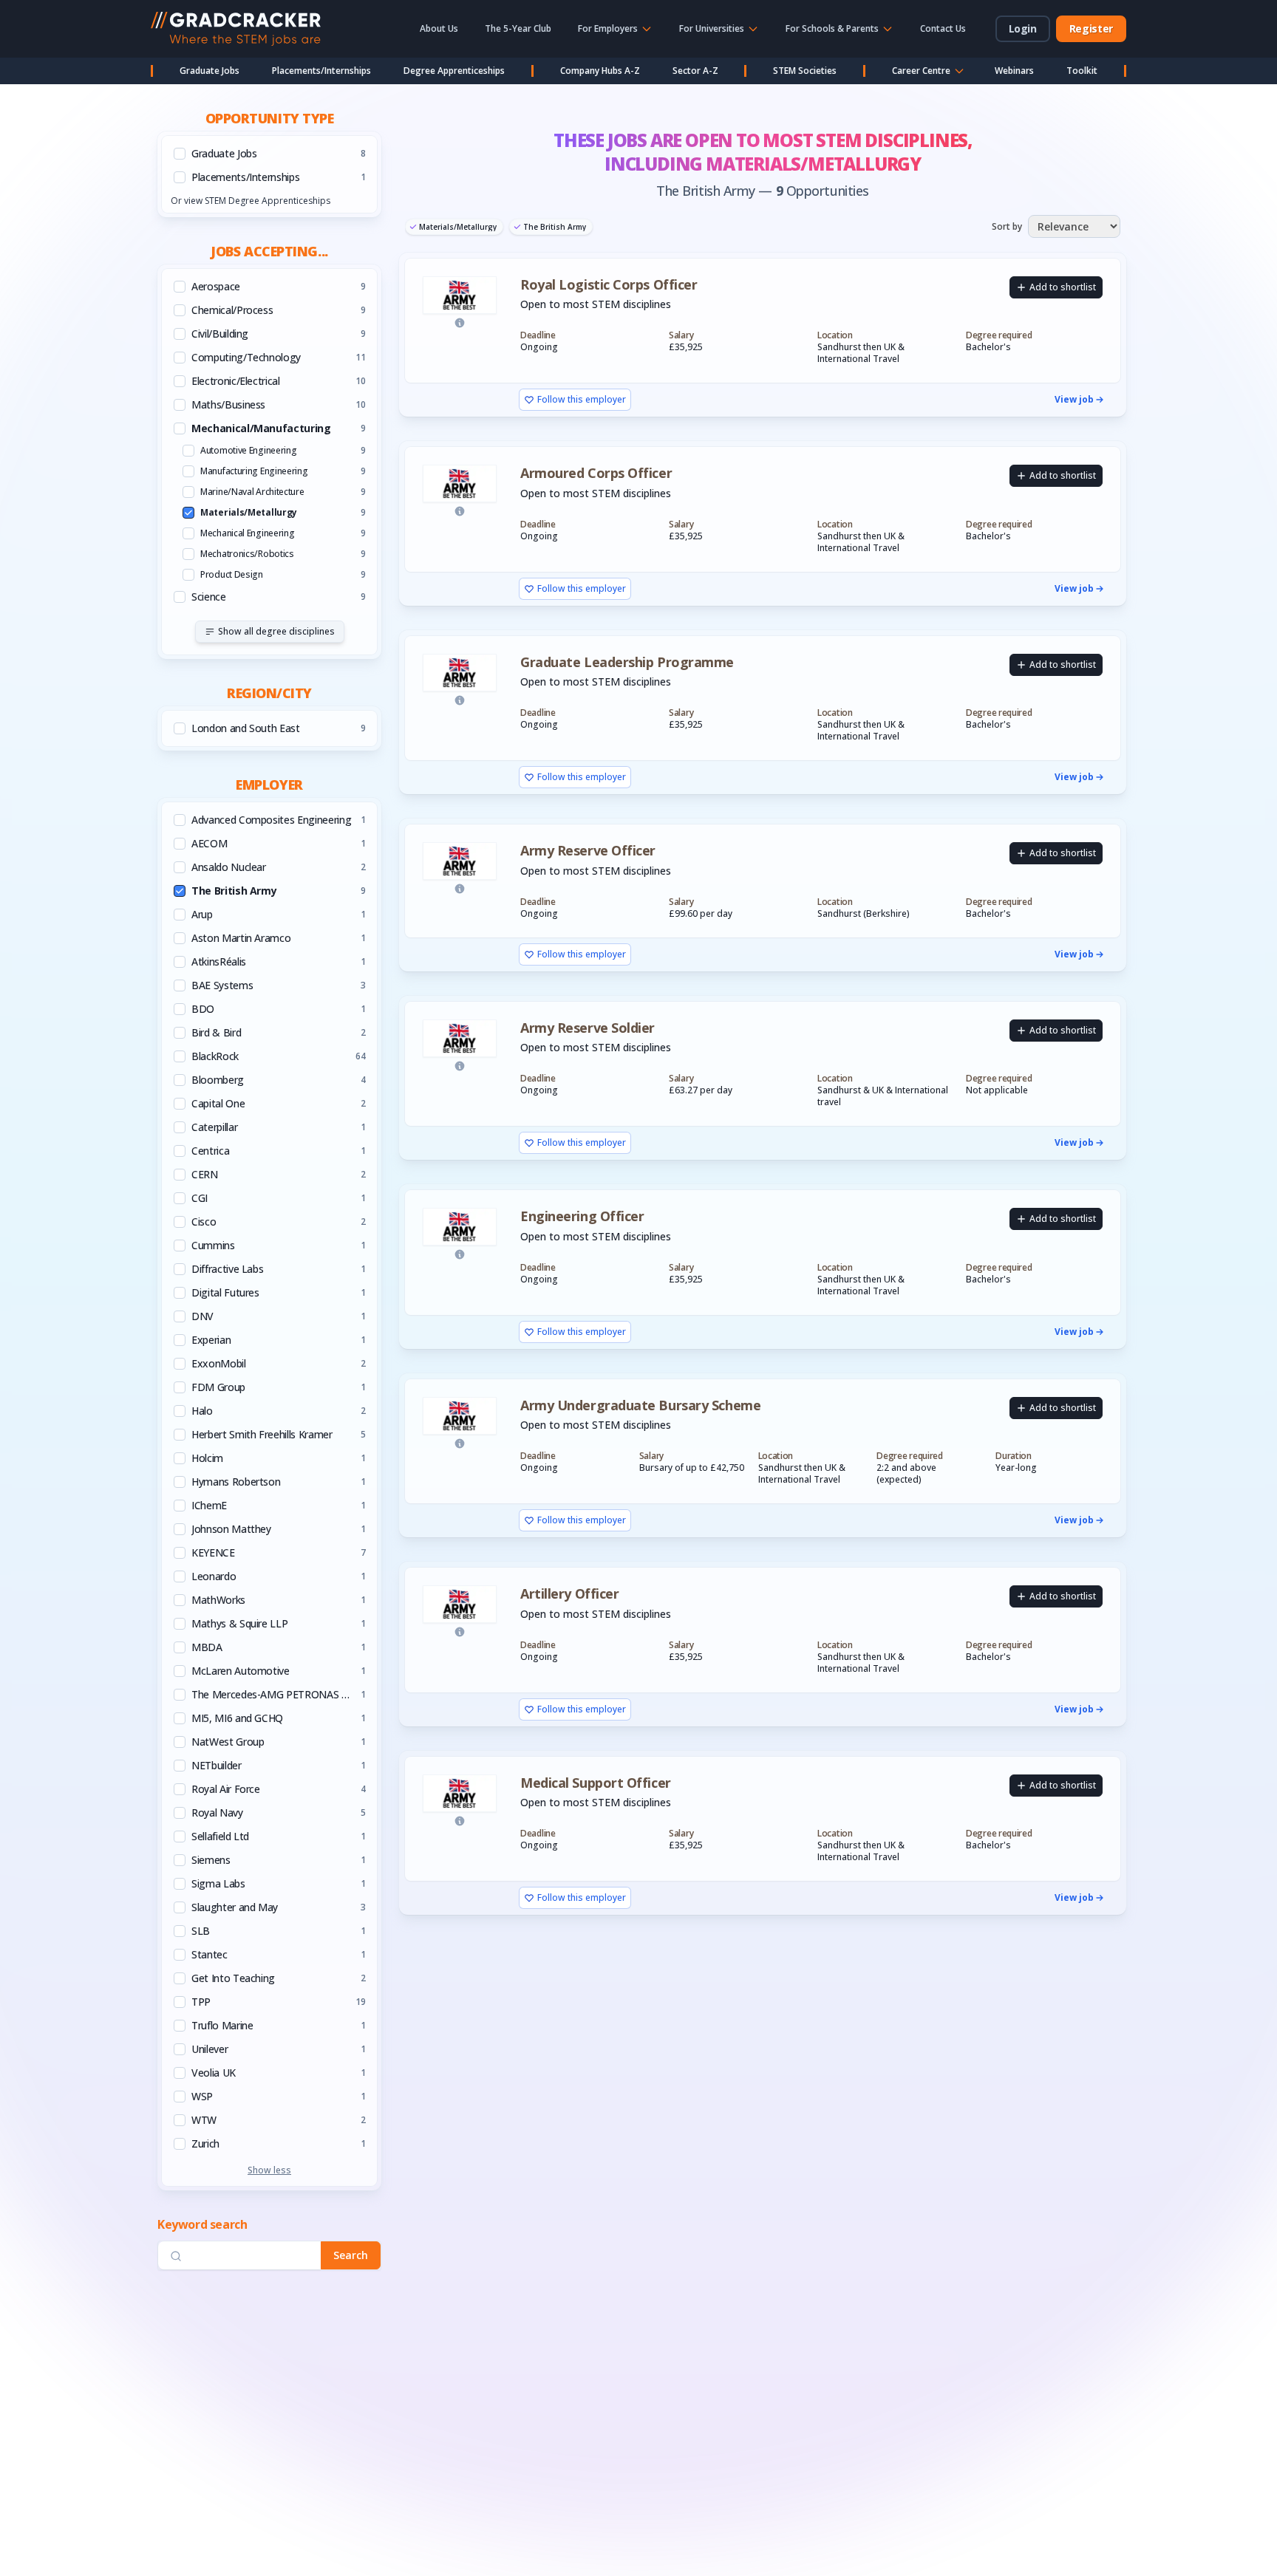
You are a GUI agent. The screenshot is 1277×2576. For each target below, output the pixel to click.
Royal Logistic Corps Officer (609, 285)
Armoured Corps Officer (596, 473)
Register (1091, 28)
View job (1074, 400)
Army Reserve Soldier (588, 1028)
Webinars (1014, 71)
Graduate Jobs (210, 71)
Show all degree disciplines (276, 631)
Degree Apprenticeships (454, 71)
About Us (439, 28)
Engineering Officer (582, 1216)
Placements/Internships (321, 71)
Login (1023, 28)
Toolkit (1082, 71)
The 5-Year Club (518, 28)
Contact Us (943, 28)
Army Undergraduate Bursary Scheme (640, 1405)
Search (351, 2256)
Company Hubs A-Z (600, 71)
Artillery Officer (569, 1594)
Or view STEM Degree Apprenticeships (251, 201)
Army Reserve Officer (588, 851)
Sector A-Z (695, 71)
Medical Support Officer (596, 1783)
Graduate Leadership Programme (627, 662)
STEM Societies (805, 71)
